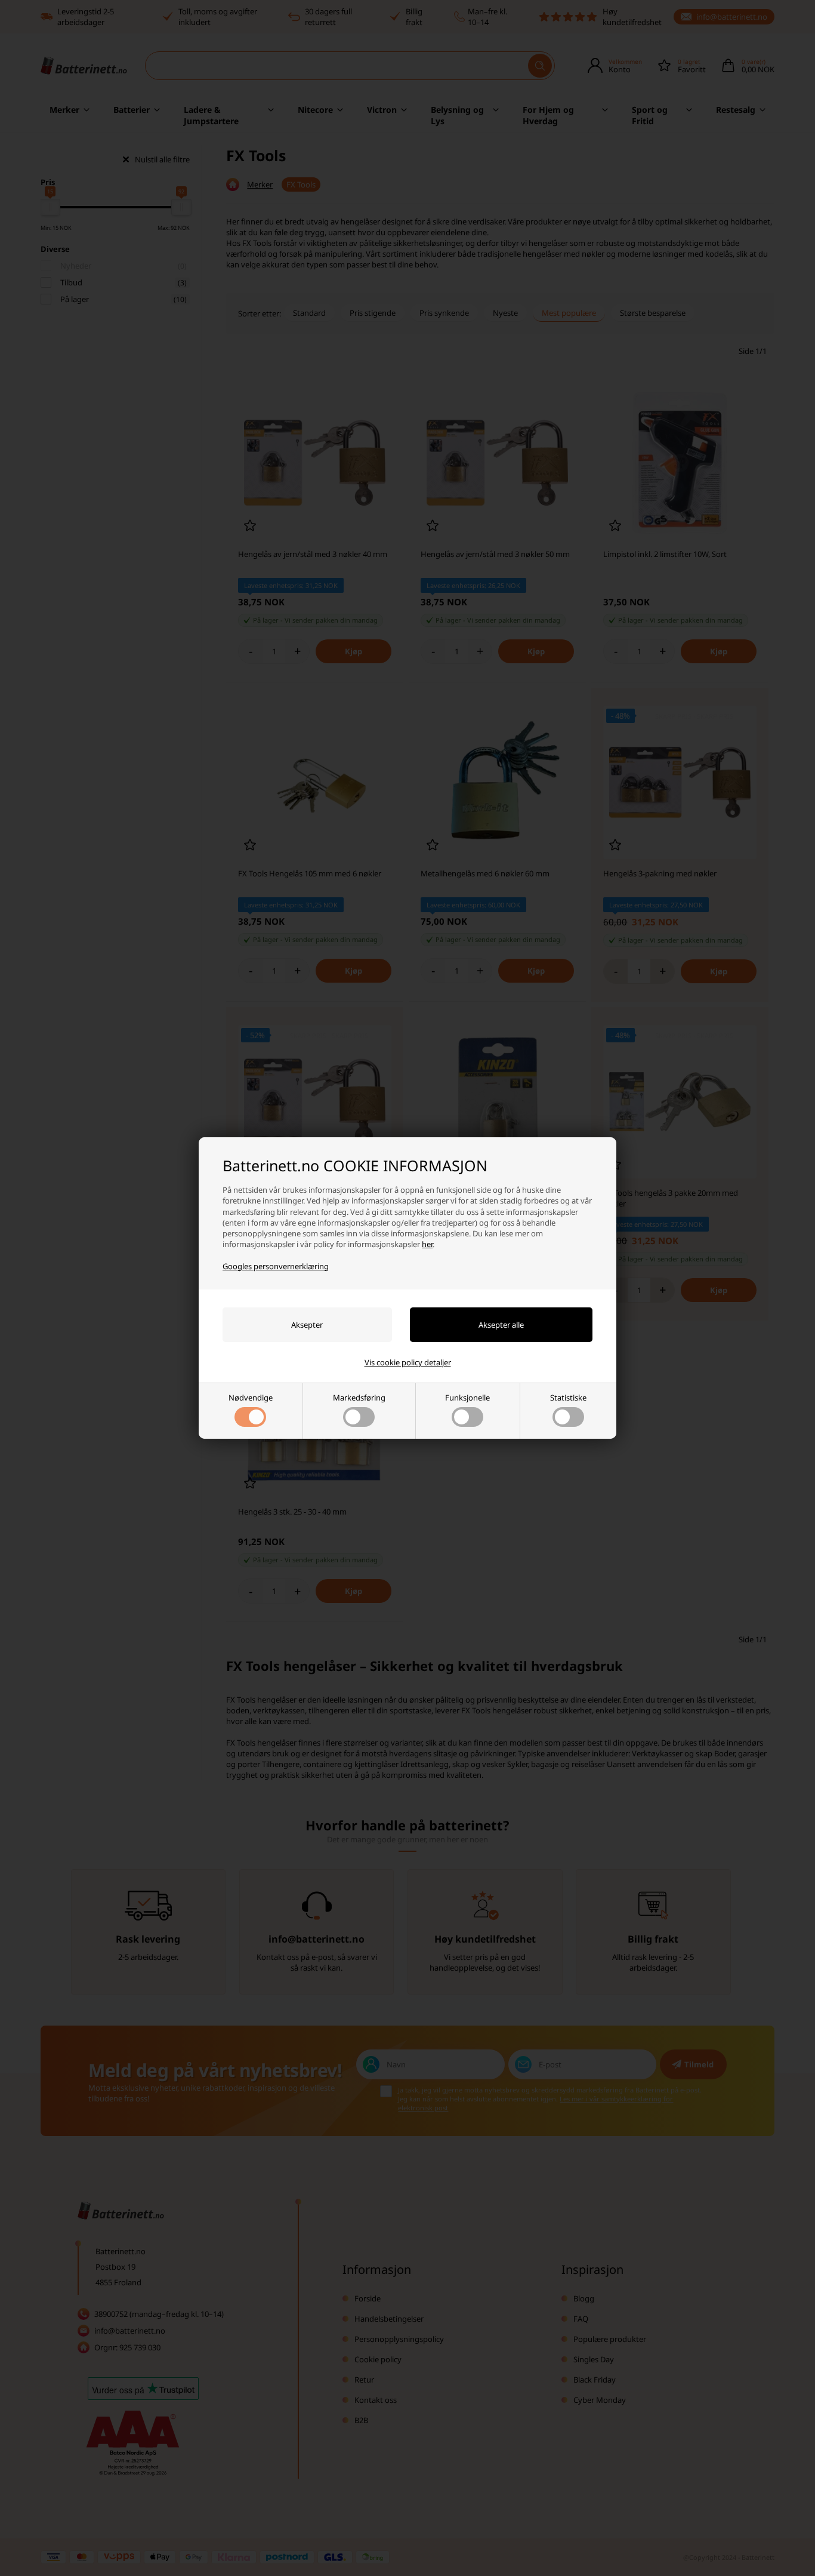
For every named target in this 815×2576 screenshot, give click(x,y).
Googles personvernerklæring (276, 1266)
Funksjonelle (467, 1398)
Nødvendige (251, 1398)
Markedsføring (359, 1398)
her (427, 1244)
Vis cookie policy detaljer (408, 1362)
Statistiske (568, 1398)
